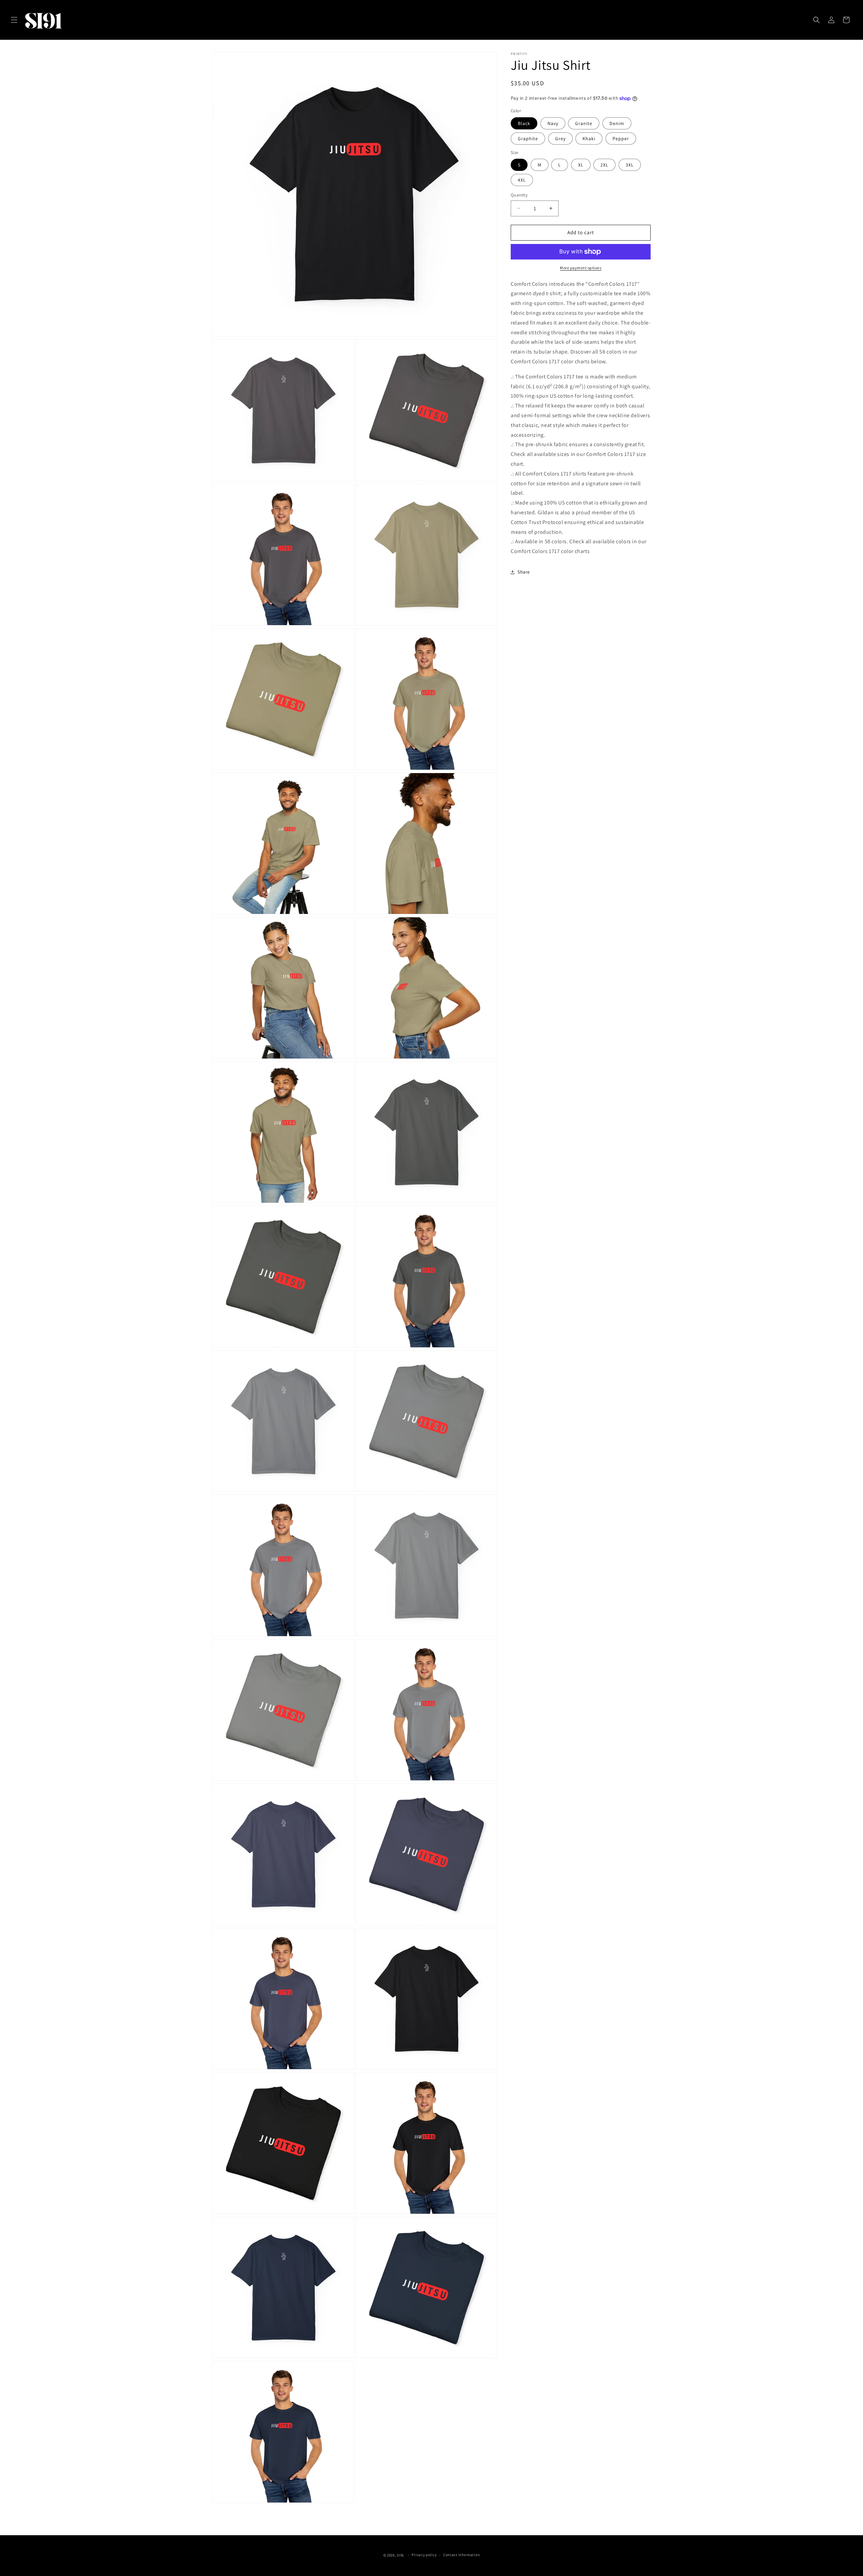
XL (581, 165)
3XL (630, 165)
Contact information (462, 2555)
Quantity (519, 195)
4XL (522, 180)
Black (524, 123)
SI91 (401, 2555)
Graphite (528, 139)
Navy (553, 123)
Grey (560, 139)
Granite (584, 123)
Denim (617, 123)
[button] (14, 20)
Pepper (621, 139)
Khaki (589, 139)
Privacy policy (424, 2555)
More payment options (581, 268)
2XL (604, 165)
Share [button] (524, 572)
